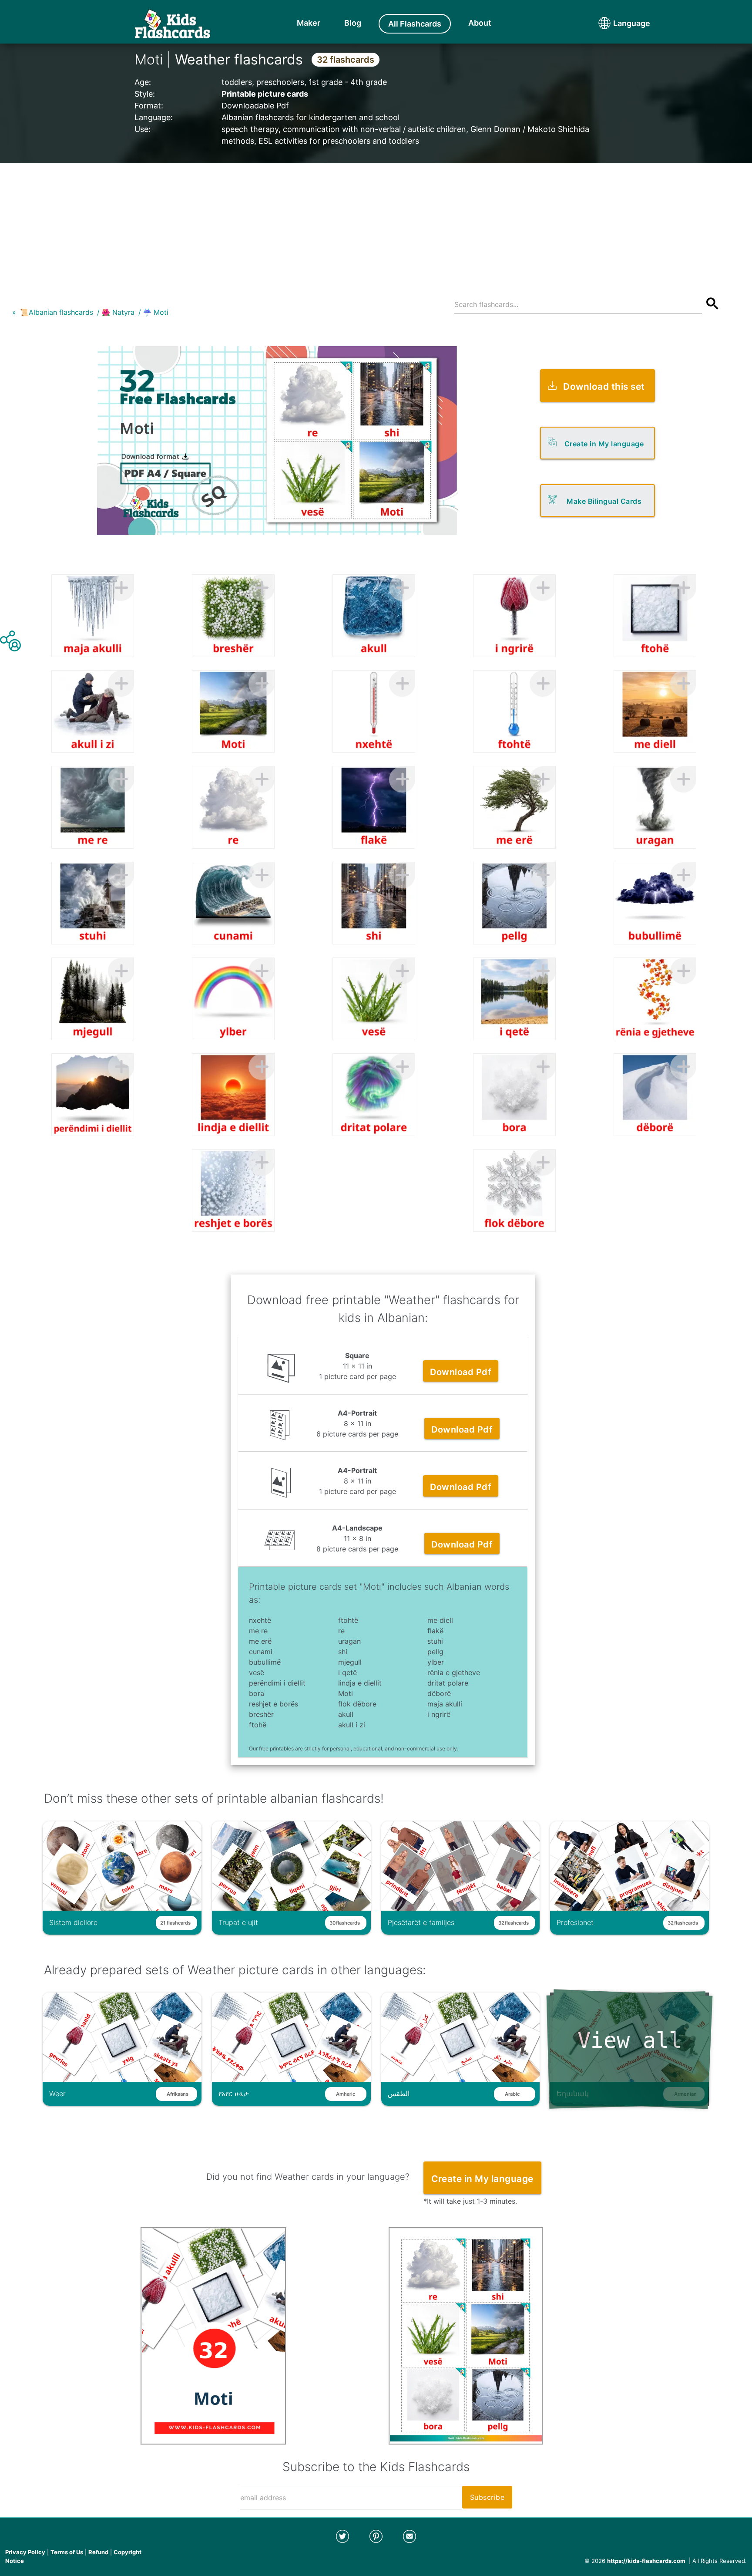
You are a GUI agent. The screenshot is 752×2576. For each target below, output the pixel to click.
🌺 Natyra (118, 312)
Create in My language (604, 444)
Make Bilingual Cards (604, 501)
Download (461, 1372)
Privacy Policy (25, 2552)
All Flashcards (415, 24)
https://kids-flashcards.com (646, 2561)
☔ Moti (156, 312)
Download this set (604, 386)
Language (615, 23)
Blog (353, 23)
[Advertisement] (376, 224)
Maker (309, 23)
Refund (98, 2552)
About (480, 23)
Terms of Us (67, 2552)
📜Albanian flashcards (57, 312)
